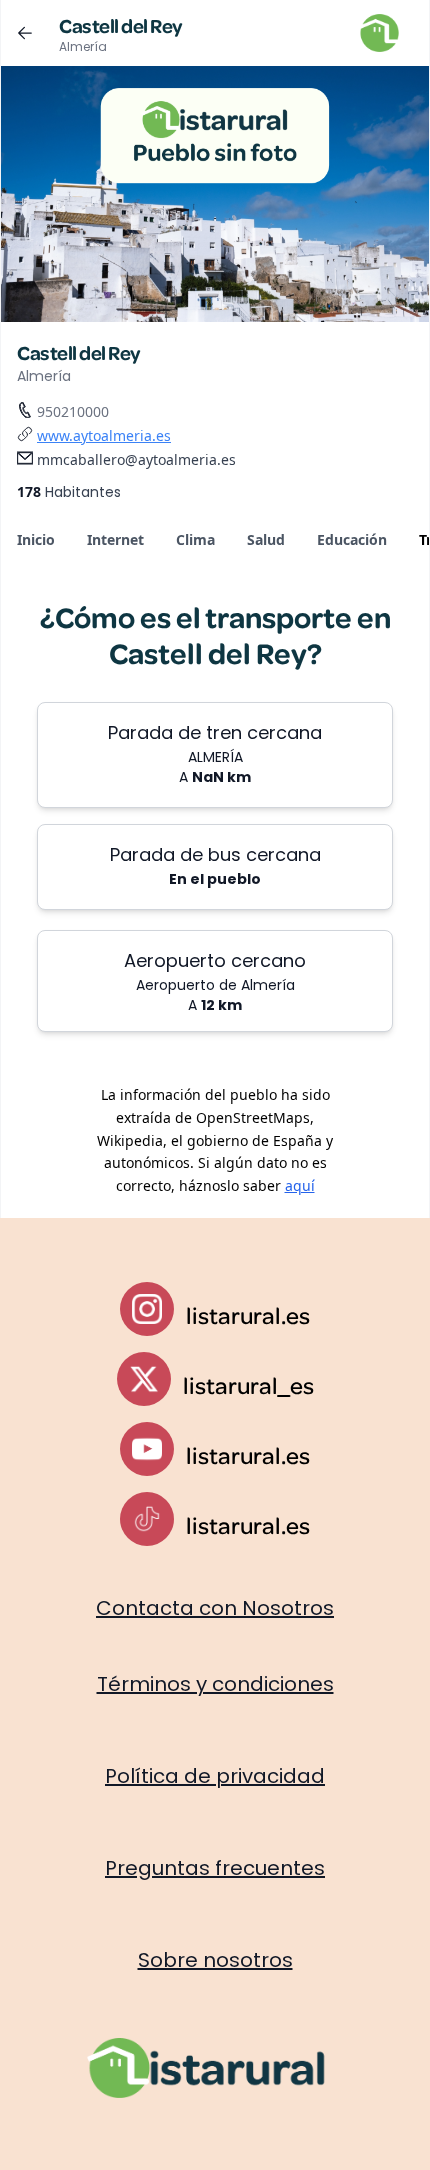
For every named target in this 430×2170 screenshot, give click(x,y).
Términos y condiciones (215, 1684)
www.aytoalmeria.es (104, 435)
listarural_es (248, 1385)
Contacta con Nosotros (215, 1608)
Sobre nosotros (215, 1960)
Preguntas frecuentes (215, 1868)
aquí (300, 1185)
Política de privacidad (215, 1776)
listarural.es (248, 1315)
